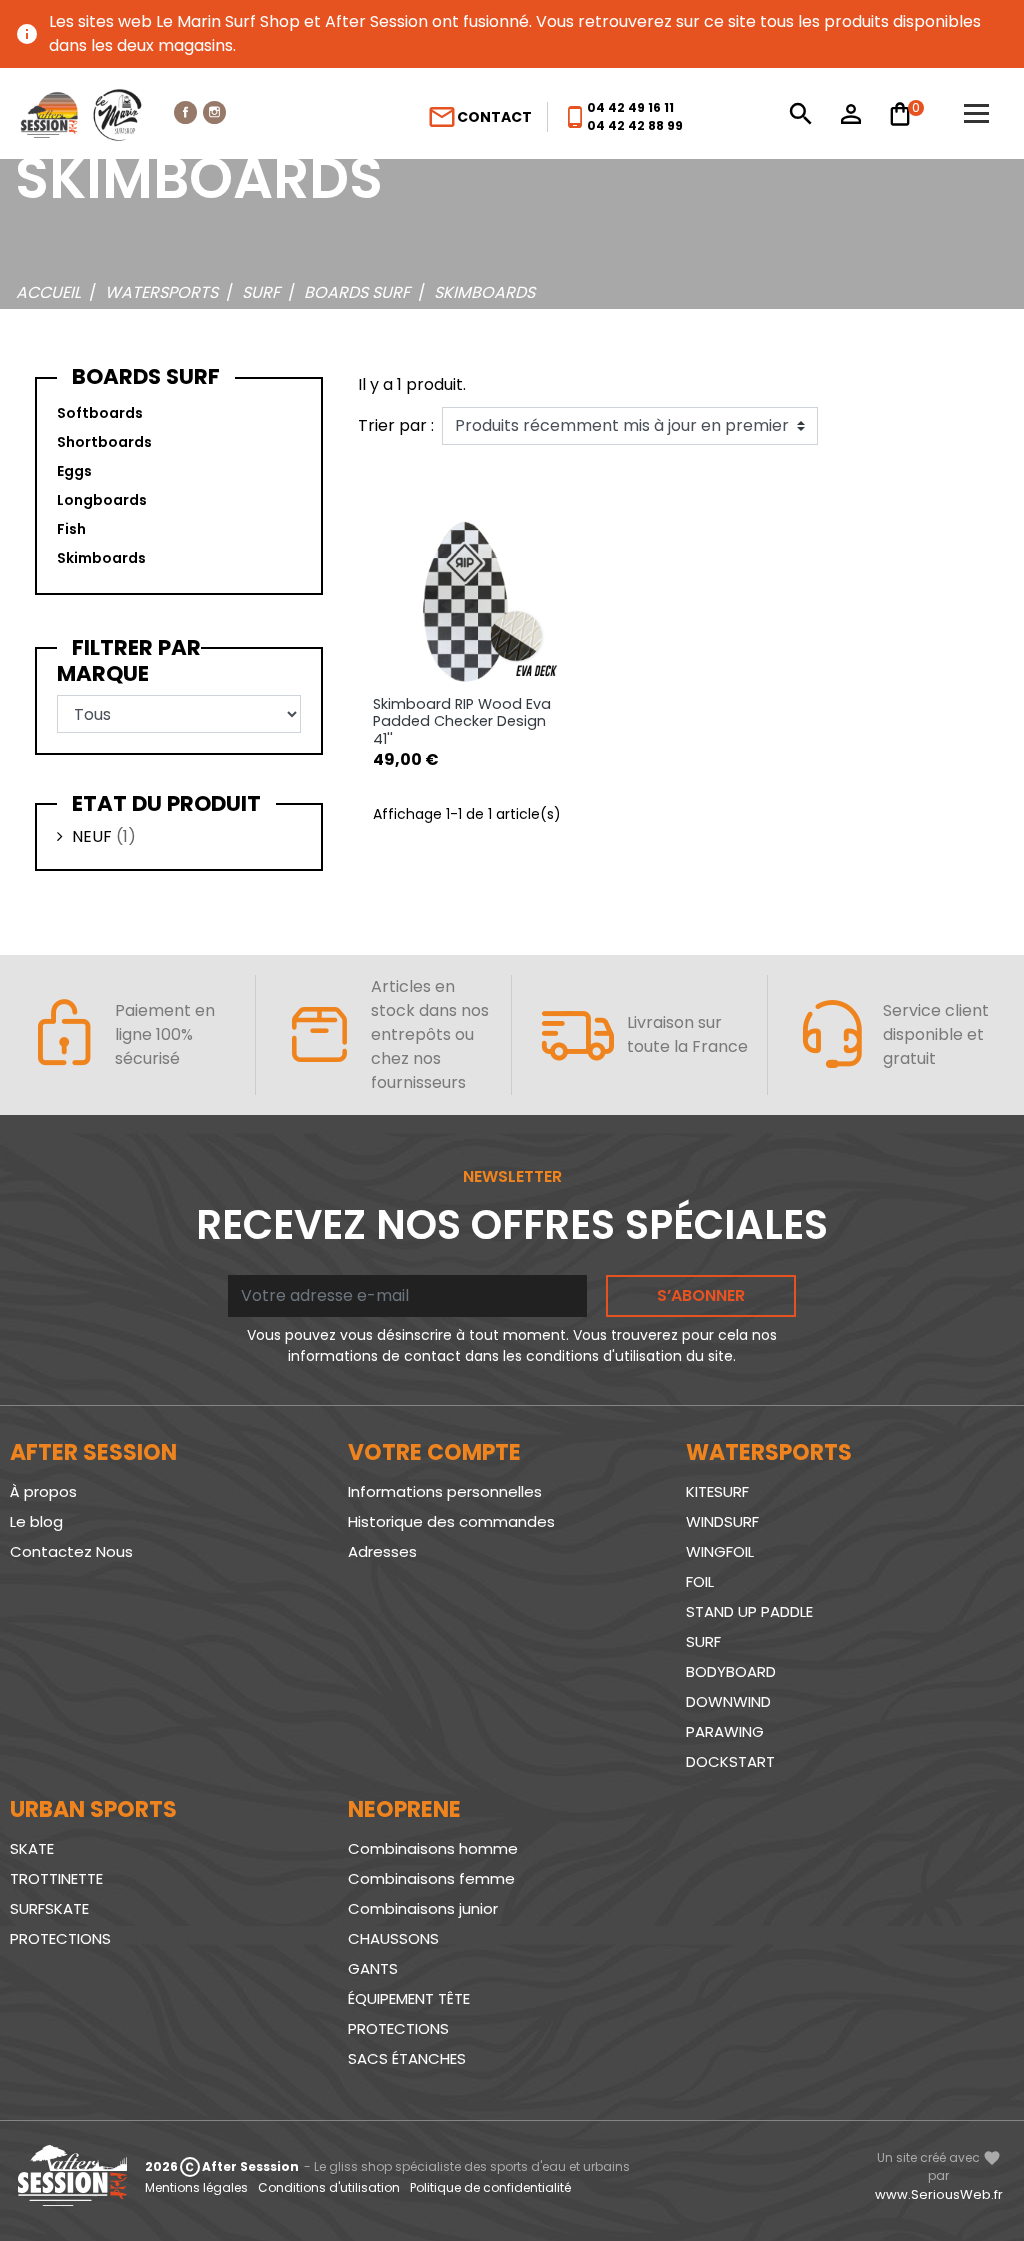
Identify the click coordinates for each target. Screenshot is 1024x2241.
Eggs (74, 471)
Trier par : (396, 425)
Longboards (102, 500)
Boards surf (146, 377)
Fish (71, 529)
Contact (479, 117)
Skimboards (101, 558)
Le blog (36, 1521)
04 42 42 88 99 (635, 125)
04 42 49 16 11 (630, 107)
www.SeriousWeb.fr (939, 2194)
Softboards (100, 413)
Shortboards (104, 442)
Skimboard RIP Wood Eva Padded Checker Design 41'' (462, 721)
